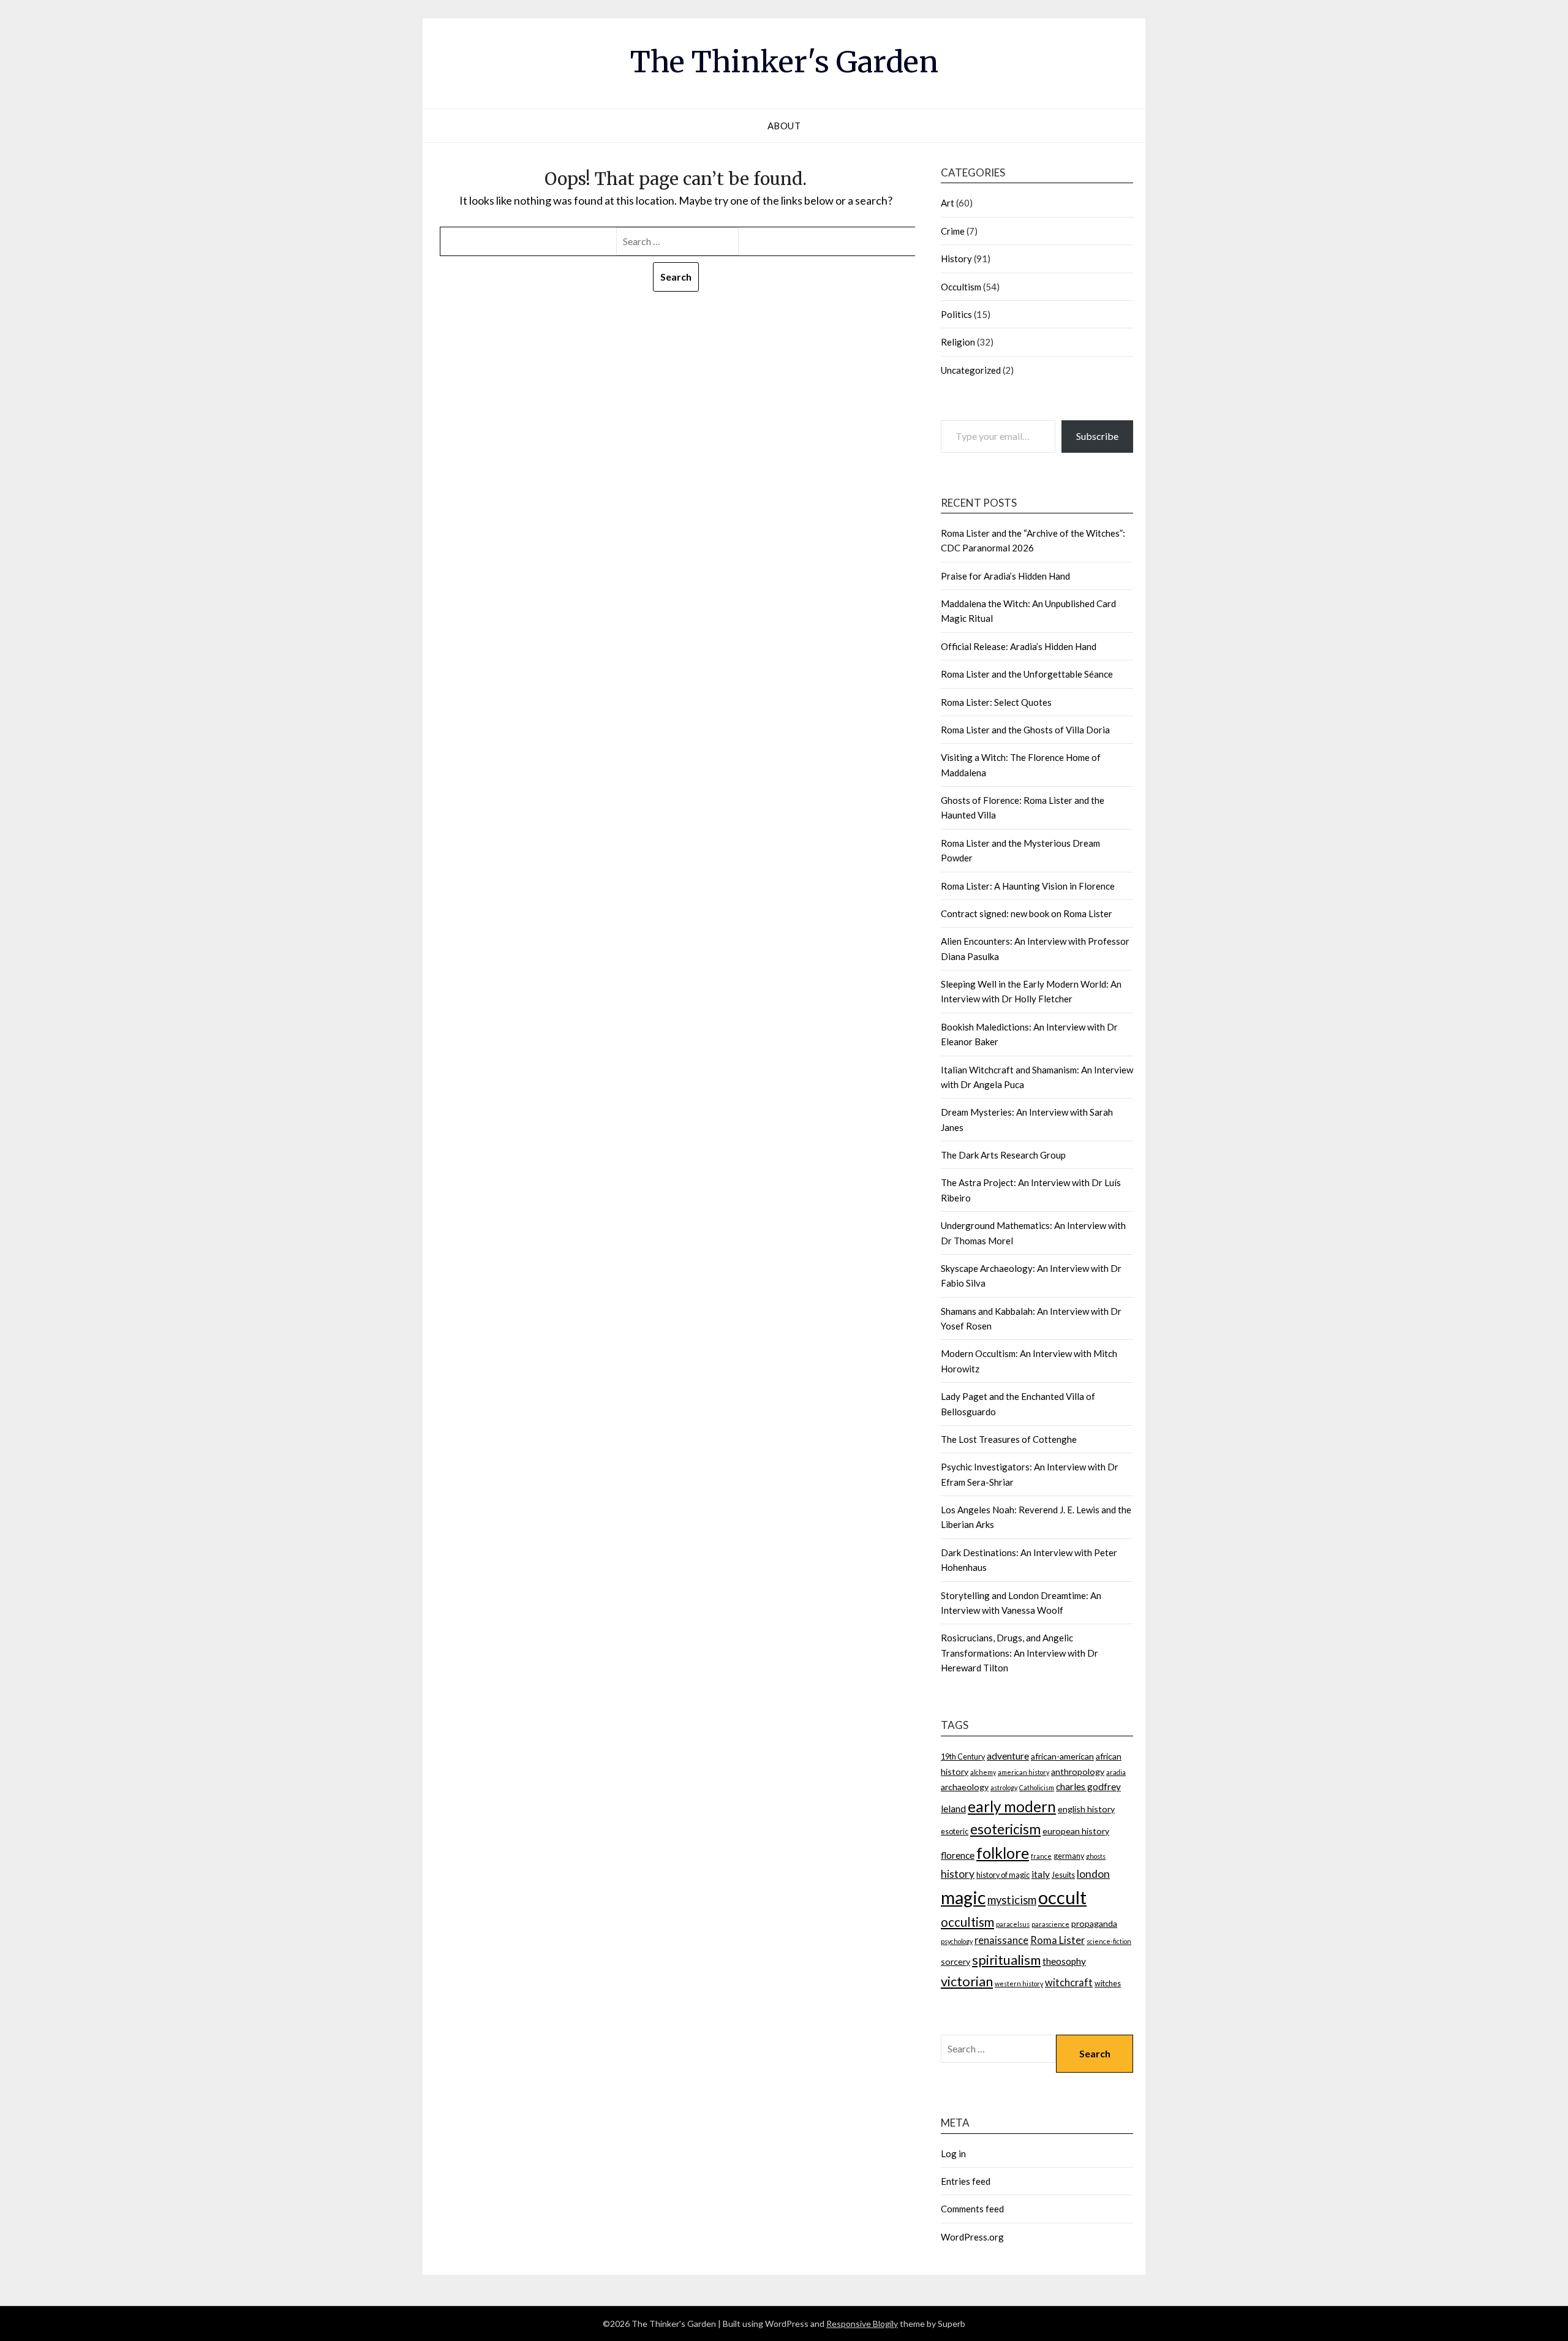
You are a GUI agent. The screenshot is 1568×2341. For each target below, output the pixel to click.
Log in (953, 2154)
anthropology (1078, 1772)
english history (1086, 1809)
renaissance (1001, 1940)
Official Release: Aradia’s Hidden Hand (1019, 646)
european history (1076, 1831)
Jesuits (1063, 1875)
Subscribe (1097, 436)
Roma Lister (1057, 1940)
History (956, 259)
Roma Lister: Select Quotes (996, 702)
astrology (1004, 1787)
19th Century (963, 1757)
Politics (956, 314)
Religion (958, 342)
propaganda (1094, 1923)
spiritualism (1006, 1960)
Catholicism (1037, 1787)
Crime (953, 231)
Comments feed (972, 2209)
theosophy (1064, 1961)
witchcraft (1069, 1982)
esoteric (955, 1832)
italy (1041, 1874)
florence (958, 1855)
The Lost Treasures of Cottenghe (1009, 1439)
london (1093, 1874)
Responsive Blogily (862, 2324)
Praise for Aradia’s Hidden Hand (1005, 576)
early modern (1012, 1806)
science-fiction (1109, 1941)
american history (1023, 1772)
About (784, 126)
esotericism (1005, 1829)
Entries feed (966, 2181)
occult (1062, 1897)
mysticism (1012, 1900)
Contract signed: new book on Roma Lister (1027, 913)
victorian (967, 1981)
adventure (1008, 1756)
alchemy (983, 1772)
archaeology (965, 1787)
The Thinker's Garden (784, 62)
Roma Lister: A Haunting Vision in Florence (1028, 886)
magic (963, 1897)
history (958, 1874)
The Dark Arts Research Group (1003, 1155)
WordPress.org (972, 2237)
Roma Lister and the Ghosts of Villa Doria (1025, 730)
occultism (967, 1922)
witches (1108, 1984)
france (1041, 1856)
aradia (1116, 1772)
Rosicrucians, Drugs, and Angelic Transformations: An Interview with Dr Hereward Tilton (1020, 1653)
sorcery (956, 1961)
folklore (1003, 1853)
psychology (957, 1941)
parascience (1050, 1924)
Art (948, 203)
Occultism (961, 287)
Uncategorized (971, 370)
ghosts (1096, 1856)
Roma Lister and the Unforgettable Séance (1027, 674)
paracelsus (1013, 1924)
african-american (1062, 1756)
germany (1069, 1856)
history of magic (1003, 1875)
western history (1019, 1984)
